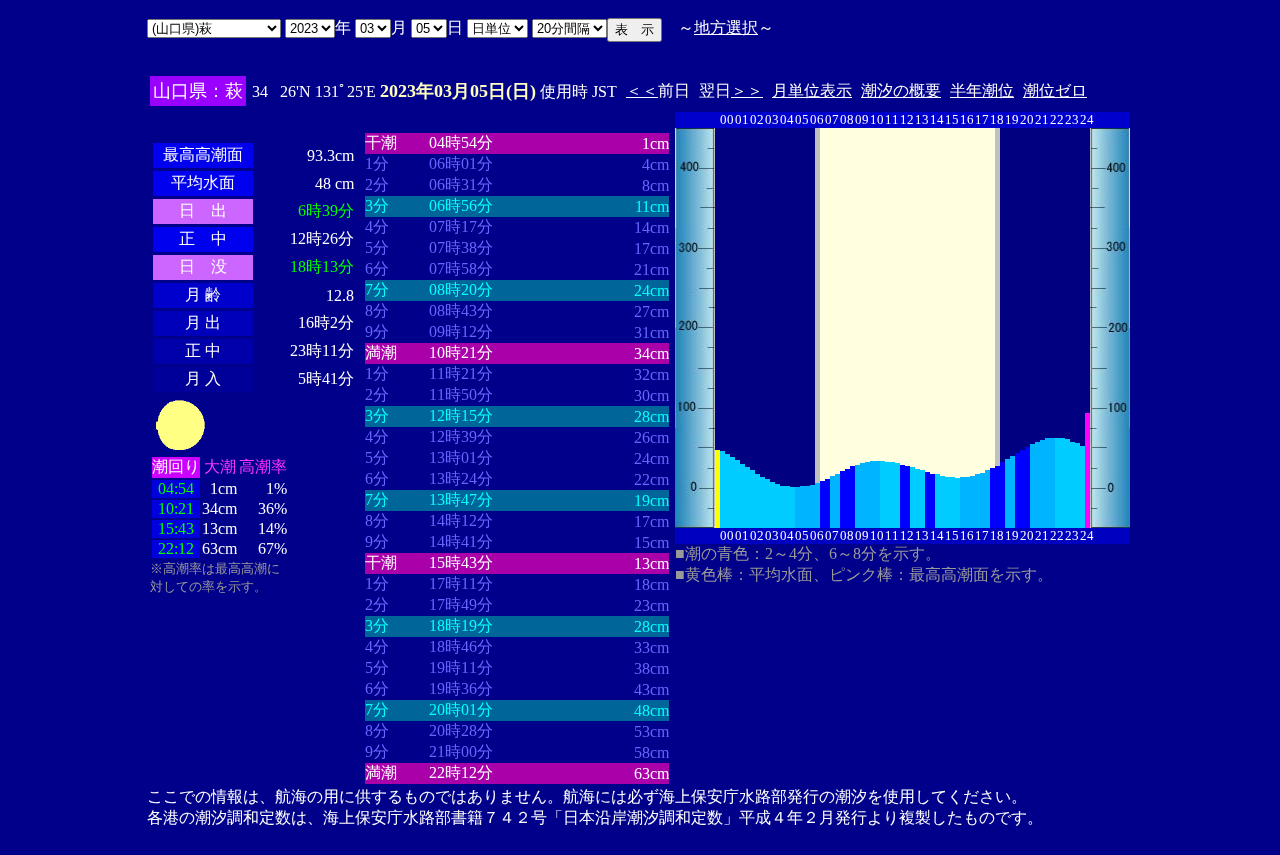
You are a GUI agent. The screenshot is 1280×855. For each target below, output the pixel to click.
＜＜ (642, 90)
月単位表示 (812, 90)
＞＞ (747, 90)
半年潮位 (982, 90)
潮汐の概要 (901, 90)
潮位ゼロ (1055, 90)
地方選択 (726, 27)
